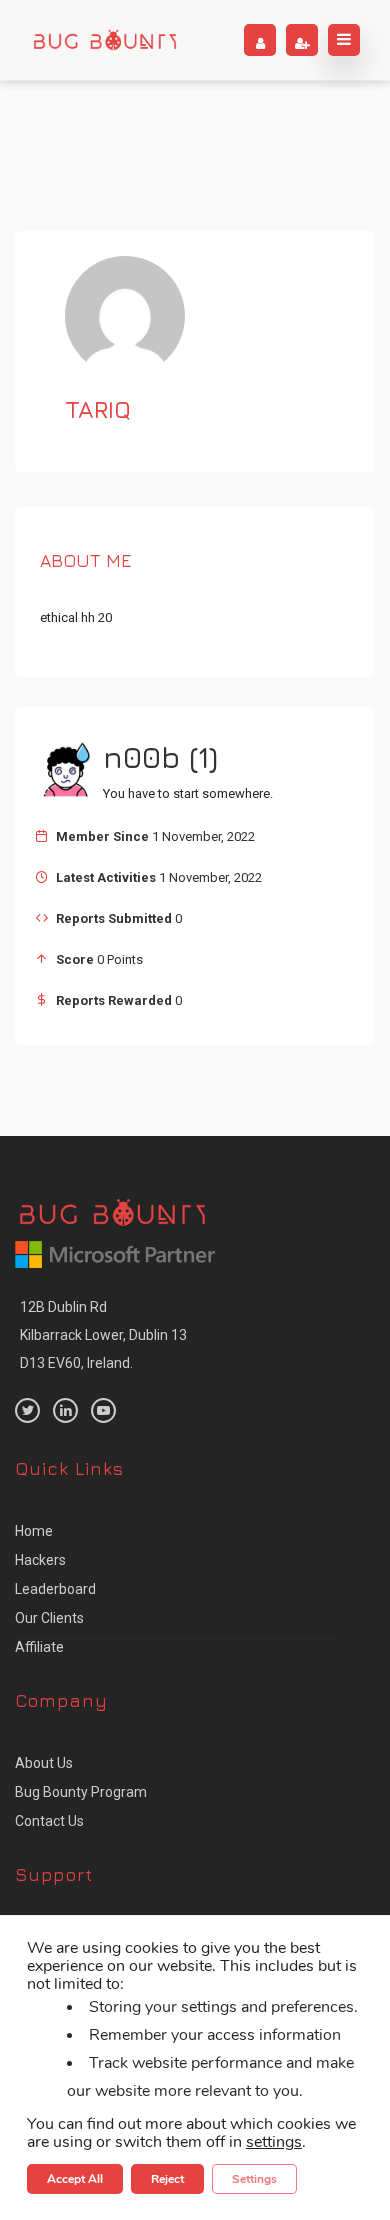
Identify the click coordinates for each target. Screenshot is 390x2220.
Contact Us (49, 1821)
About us (44, 1763)
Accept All (75, 2179)
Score (75, 959)
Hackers (40, 1560)
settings (274, 2142)
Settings (254, 2179)
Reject (167, 2179)
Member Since (102, 836)
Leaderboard (55, 1589)
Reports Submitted (114, 918)
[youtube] (103, 1410)
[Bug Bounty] (105, 40)
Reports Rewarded (114, 1000)
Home (34, 1531)
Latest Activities (106, 877)
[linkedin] (65, 1410)
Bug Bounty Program (81, 1792)
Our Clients (49, 1618)
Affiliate (39, 1647)
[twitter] (27, 1410)
